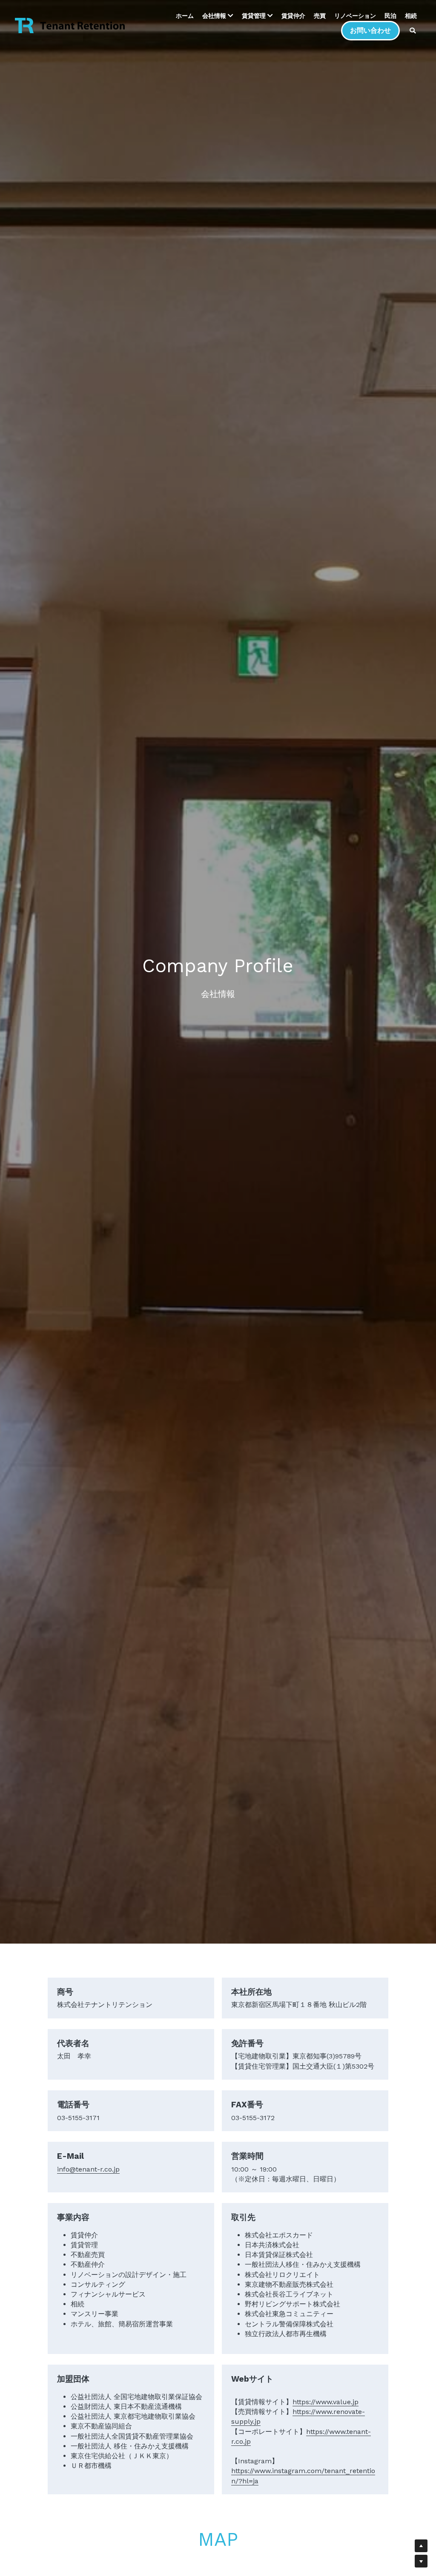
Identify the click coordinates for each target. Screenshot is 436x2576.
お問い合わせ (370, 30)
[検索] (413, 31)
